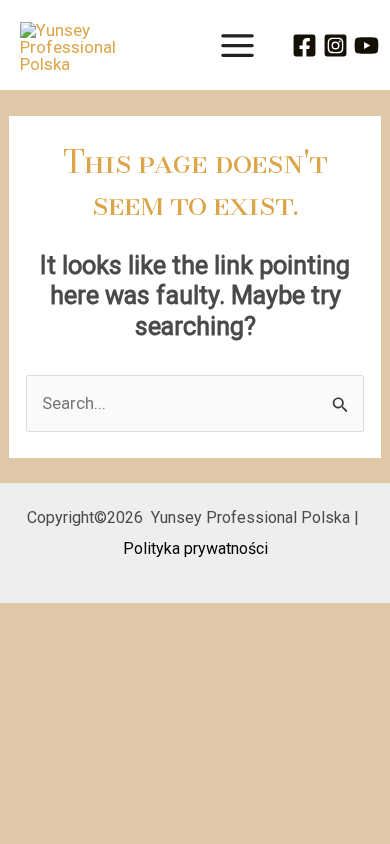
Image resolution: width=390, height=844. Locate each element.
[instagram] (338, 45)
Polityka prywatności (195, 548)
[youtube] (369, 45)
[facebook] (307, 45)
